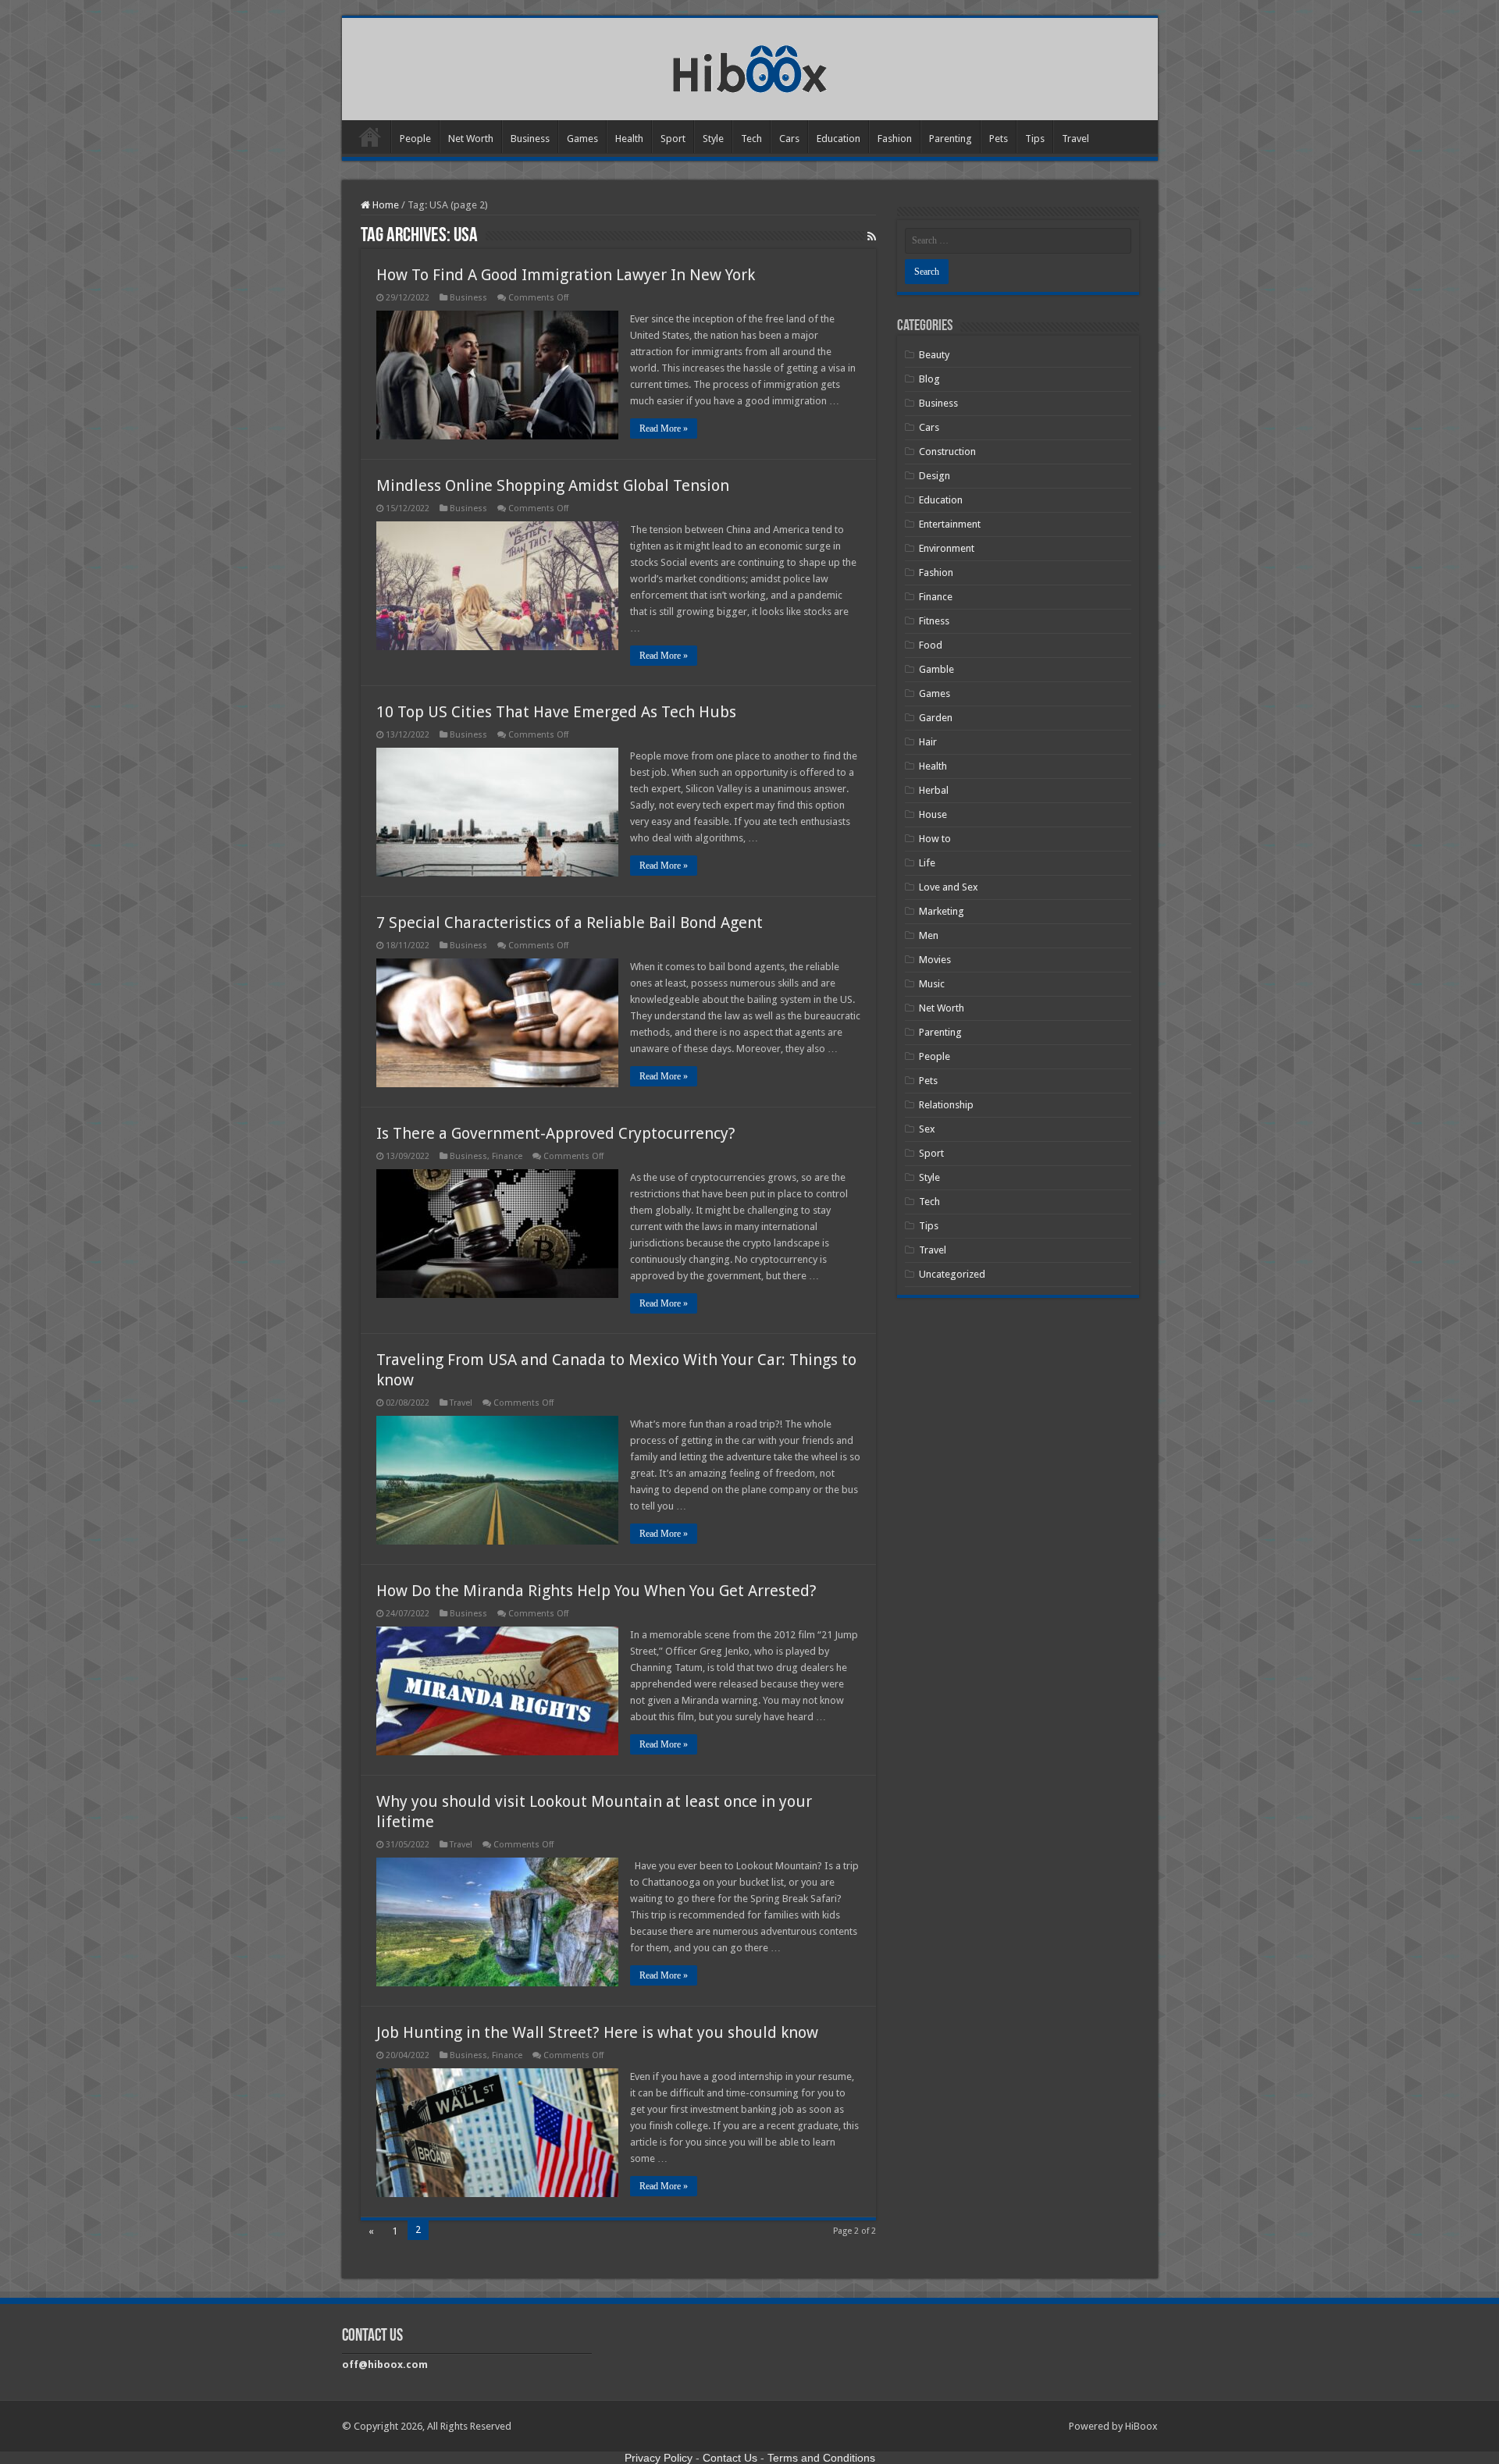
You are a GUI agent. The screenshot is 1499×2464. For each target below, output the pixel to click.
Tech (751, 139)
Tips (1035, 139)
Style (713, 139)
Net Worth (471, 139)
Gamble (936, 669)
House (933, 814)
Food (931, 645)
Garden (936, 718)
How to (935, 839)
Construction (947, 452)
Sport (673, 139)
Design (935, 476)
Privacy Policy (659, 2458)
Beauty (934, 355)
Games (582, 139)
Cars (789, 139)
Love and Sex (949, 887)
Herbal (934, 790)
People (415, 139)
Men (929, 935)
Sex (927, 1129)
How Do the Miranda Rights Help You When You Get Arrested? (596, 1591)
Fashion (895, 139)
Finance (507, 1156)
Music (932, 984)
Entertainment (950, 524)
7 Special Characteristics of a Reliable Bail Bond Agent (570, 923)
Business (530, 139)
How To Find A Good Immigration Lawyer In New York (566, 275)
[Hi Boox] (750, 66)
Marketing (942, 911)
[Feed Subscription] (872, 236)
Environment (947, 548)
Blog (929, 379)
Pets (999, 139)
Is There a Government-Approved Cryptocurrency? (556, 1133)
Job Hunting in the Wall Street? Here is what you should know (597, 2032)
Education (839, 139)
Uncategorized (952, 1274)
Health (629, 139)
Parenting (951, 139)
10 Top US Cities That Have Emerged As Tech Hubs (556, 712)
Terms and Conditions (821, 2458)
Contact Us (730, 2458)
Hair (928, 742)
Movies (935, 960)
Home (370, 137)
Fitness (934, 621)
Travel (1075, 139)
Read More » (664, 428)
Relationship (946, 1105)
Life (927, 863)
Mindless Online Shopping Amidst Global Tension (553, 485)
